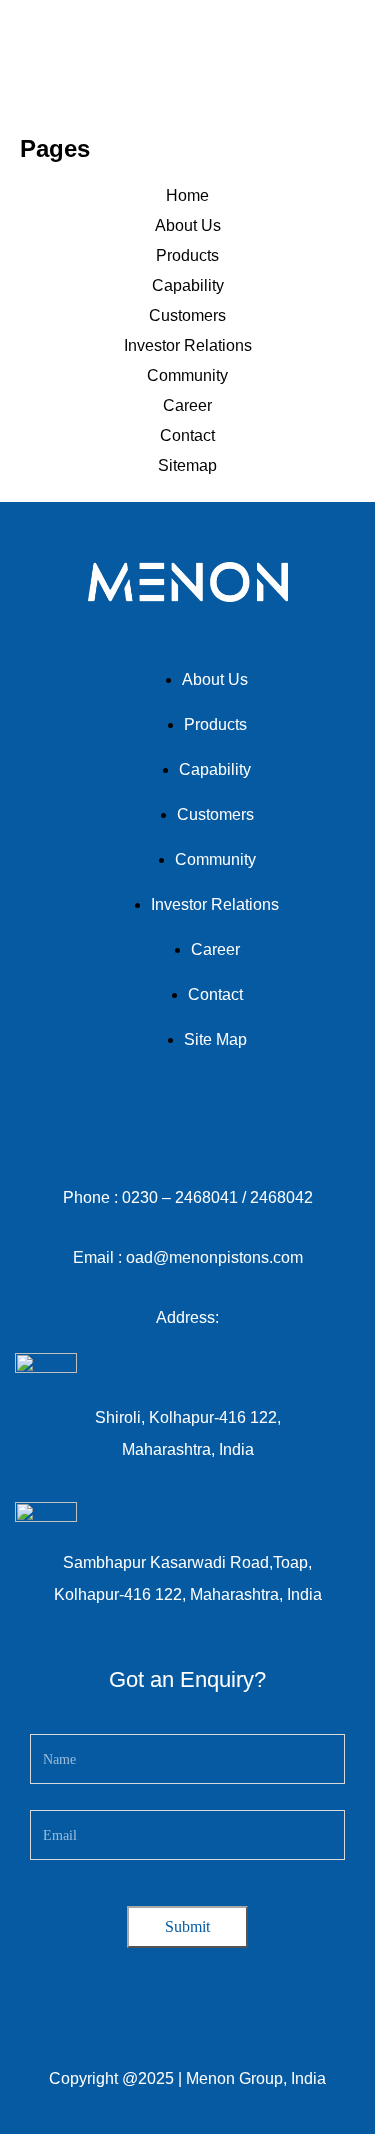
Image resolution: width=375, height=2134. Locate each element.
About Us (188, 225)
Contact (187, 435)
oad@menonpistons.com (212, 1257)
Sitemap (187, 465)
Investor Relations (188, 345)
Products (187, 255)
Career (187, 405)
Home (187, 195)
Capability (188, 285)
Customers (187, 315)
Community (187, 375)
